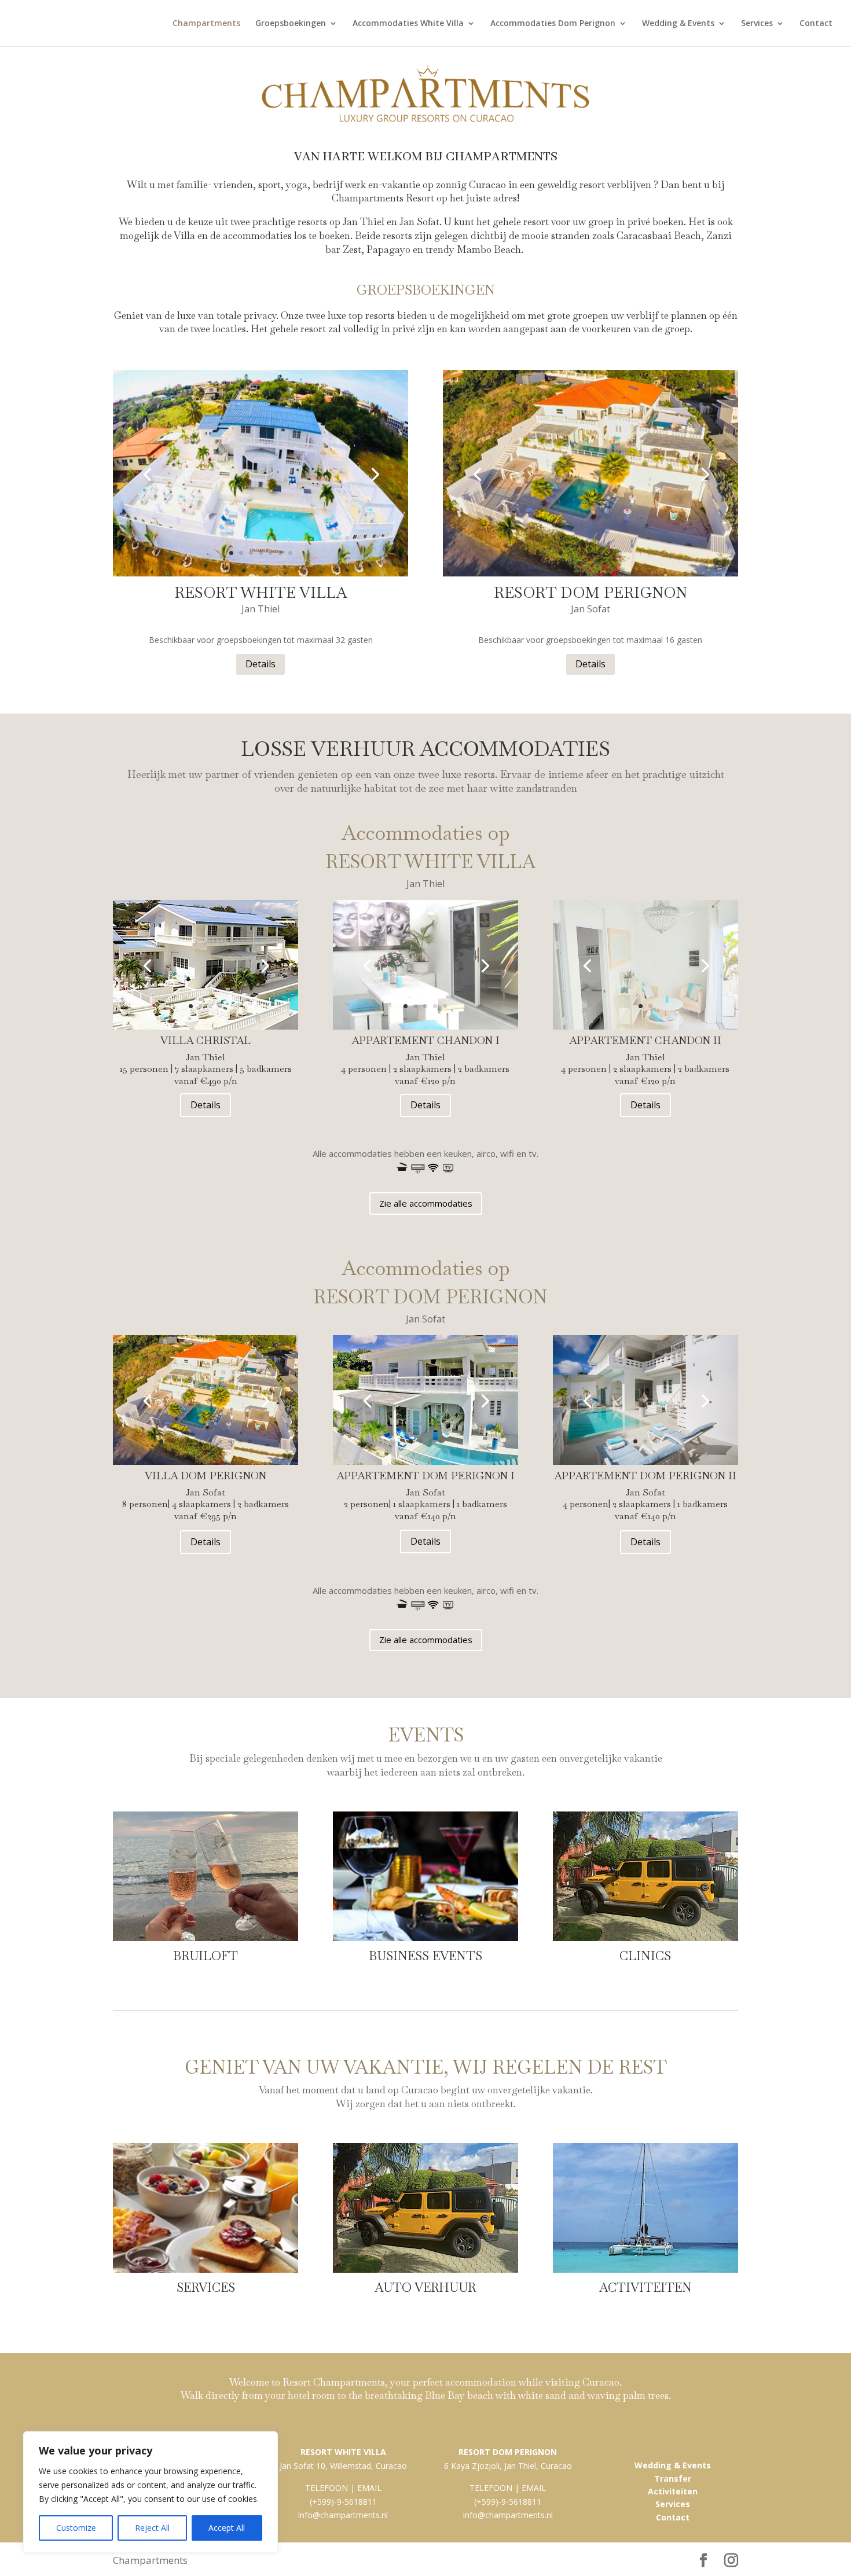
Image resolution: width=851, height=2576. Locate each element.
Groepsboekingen (291, 24)
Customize (76, 2528)
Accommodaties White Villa (408, 24)
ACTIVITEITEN (645, 2287)
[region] (151, 2492)
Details (261, 664)
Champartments (206, 24)
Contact (816, 24)
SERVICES (206, 2287)
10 (250, 1441)
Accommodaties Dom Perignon (553, 24)
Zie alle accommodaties (426, 1203)
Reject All (152, 2528)
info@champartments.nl (343, 2515)
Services (757, 24)
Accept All (227, 2528)
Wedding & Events (678, 24)
